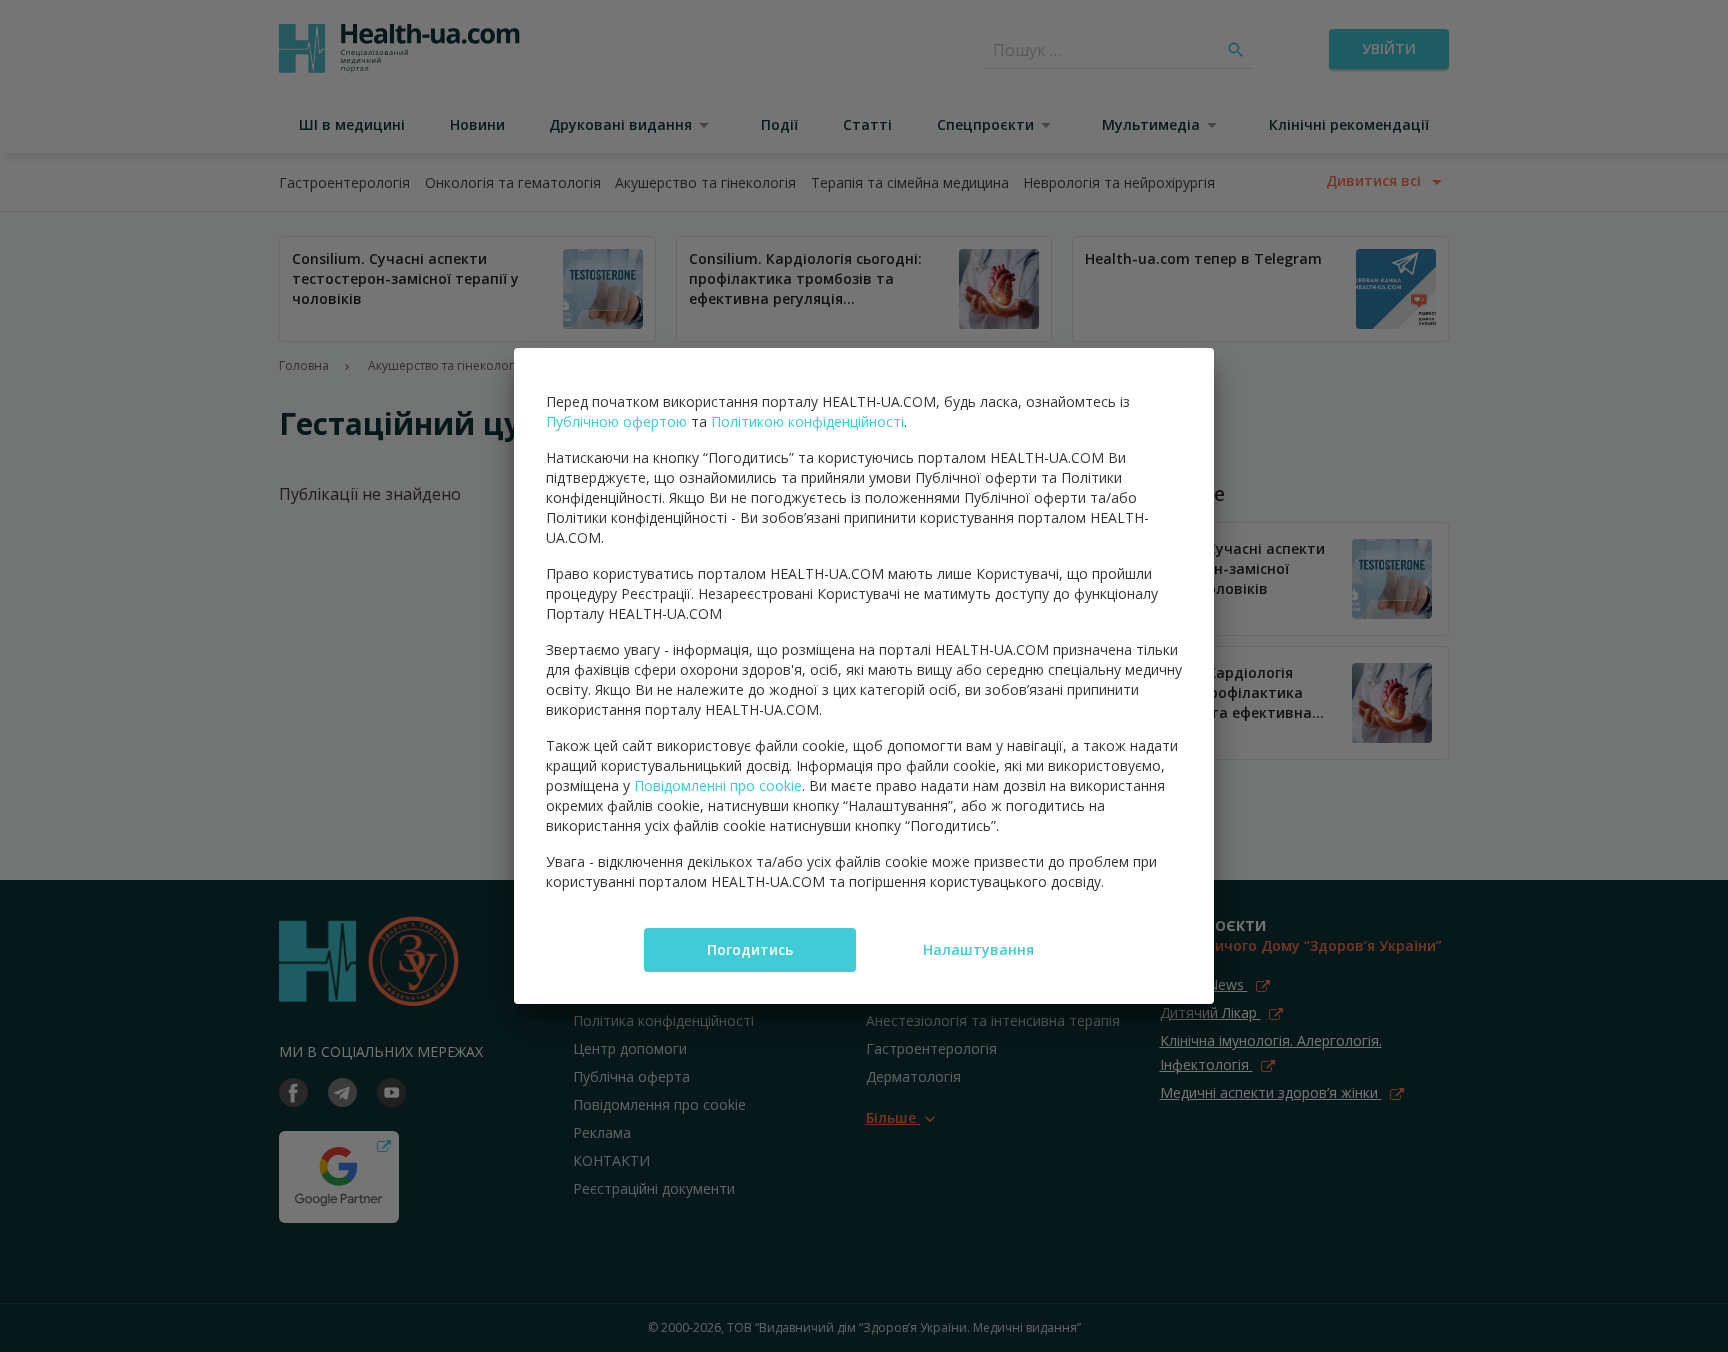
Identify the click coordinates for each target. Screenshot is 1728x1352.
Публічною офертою (616, 421)
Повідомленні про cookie (718, 785)
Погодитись (750, 949)
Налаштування (978, 949)
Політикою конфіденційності (807, 421)
